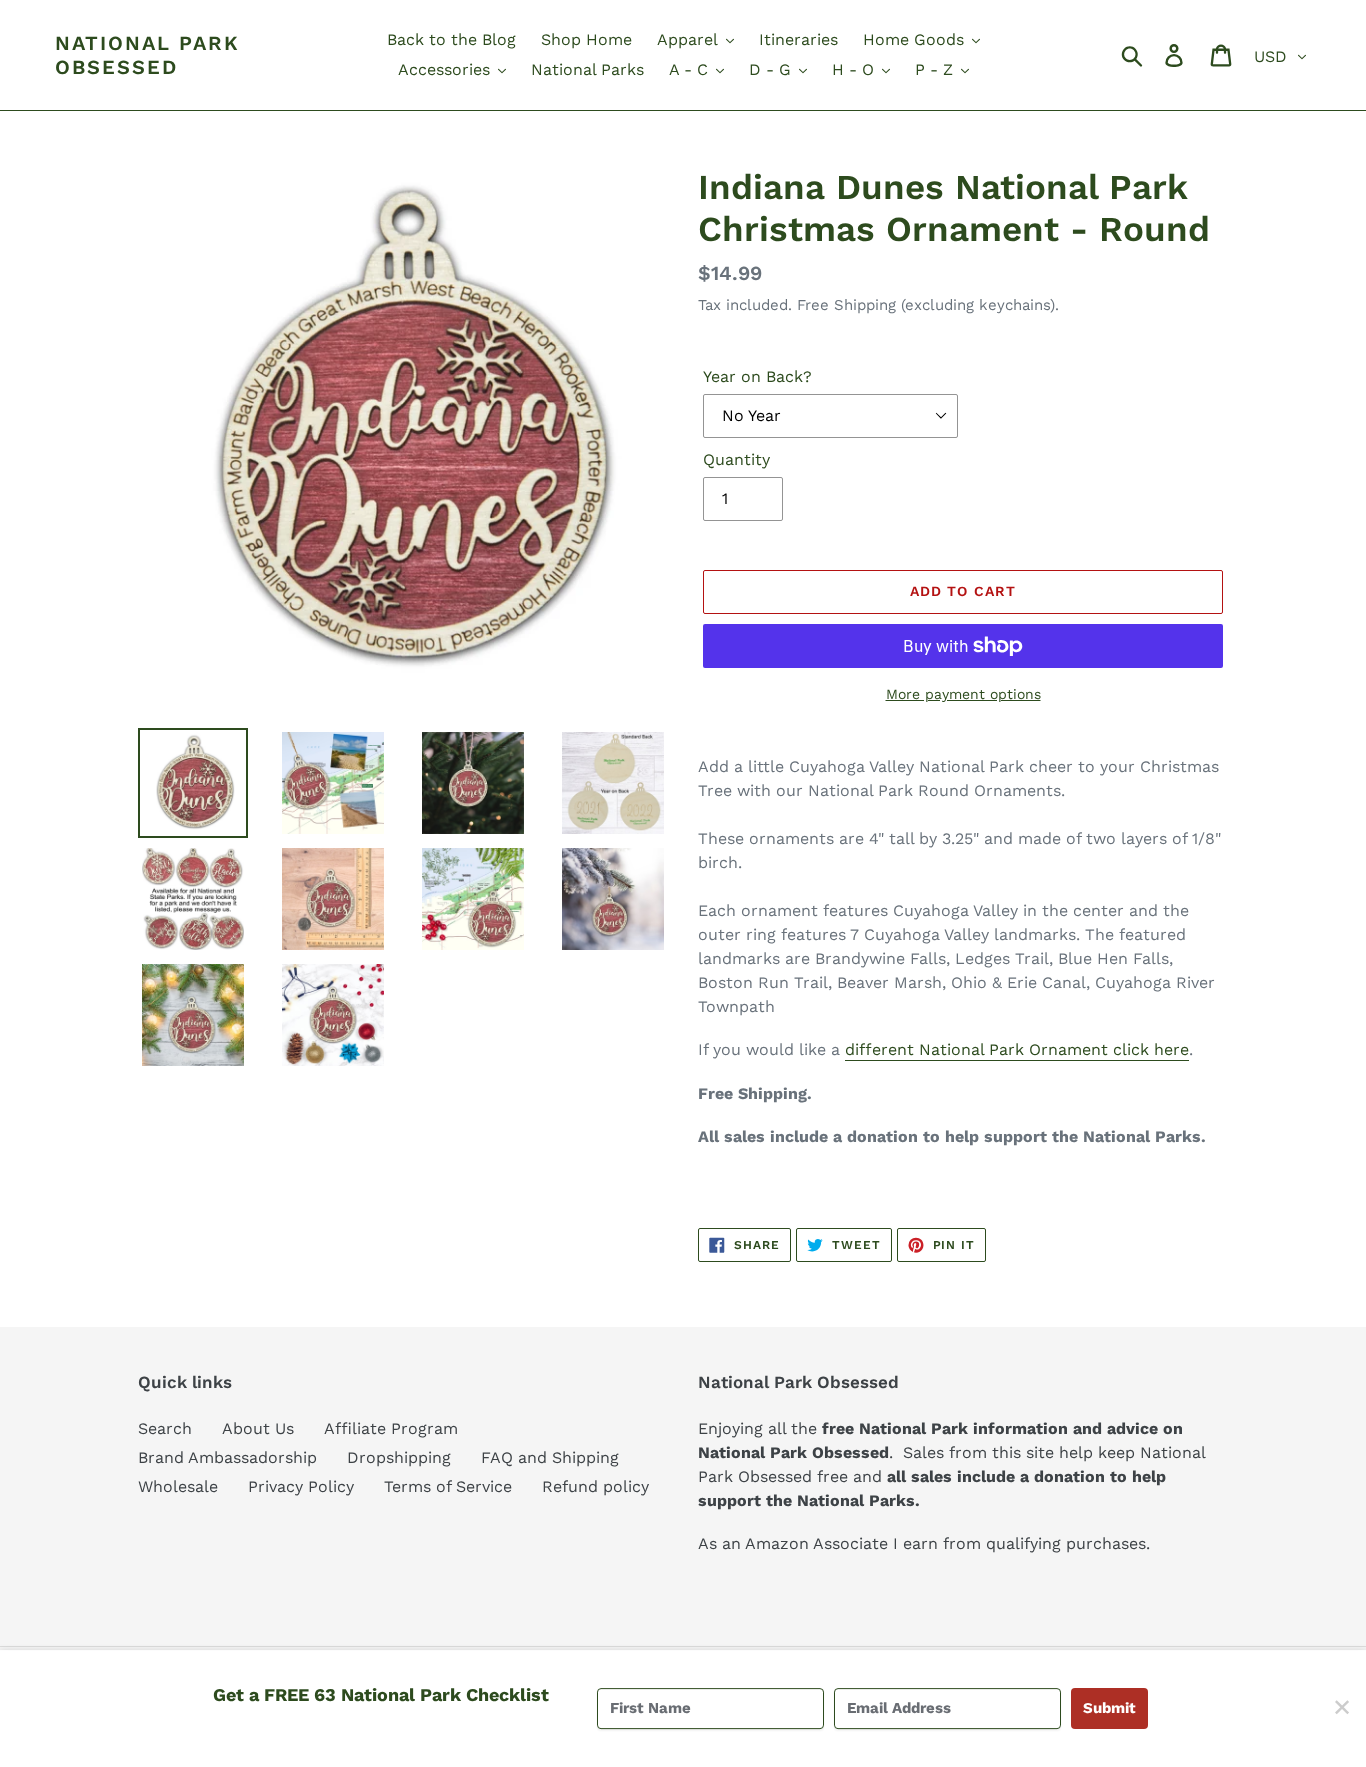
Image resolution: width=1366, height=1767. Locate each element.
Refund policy (595, 1486)
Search (165, 1428)
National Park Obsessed (147, 55)
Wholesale (178, 1486)
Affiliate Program (391, 1428)
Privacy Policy (301, 1486)
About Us (258, 1428)
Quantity (736, 459)
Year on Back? (757, 376)
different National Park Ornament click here (1017, 1049)
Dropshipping (399, 1457)
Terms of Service (448, 1486)
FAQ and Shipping (550, 1457)
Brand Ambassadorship (227, 1457)
